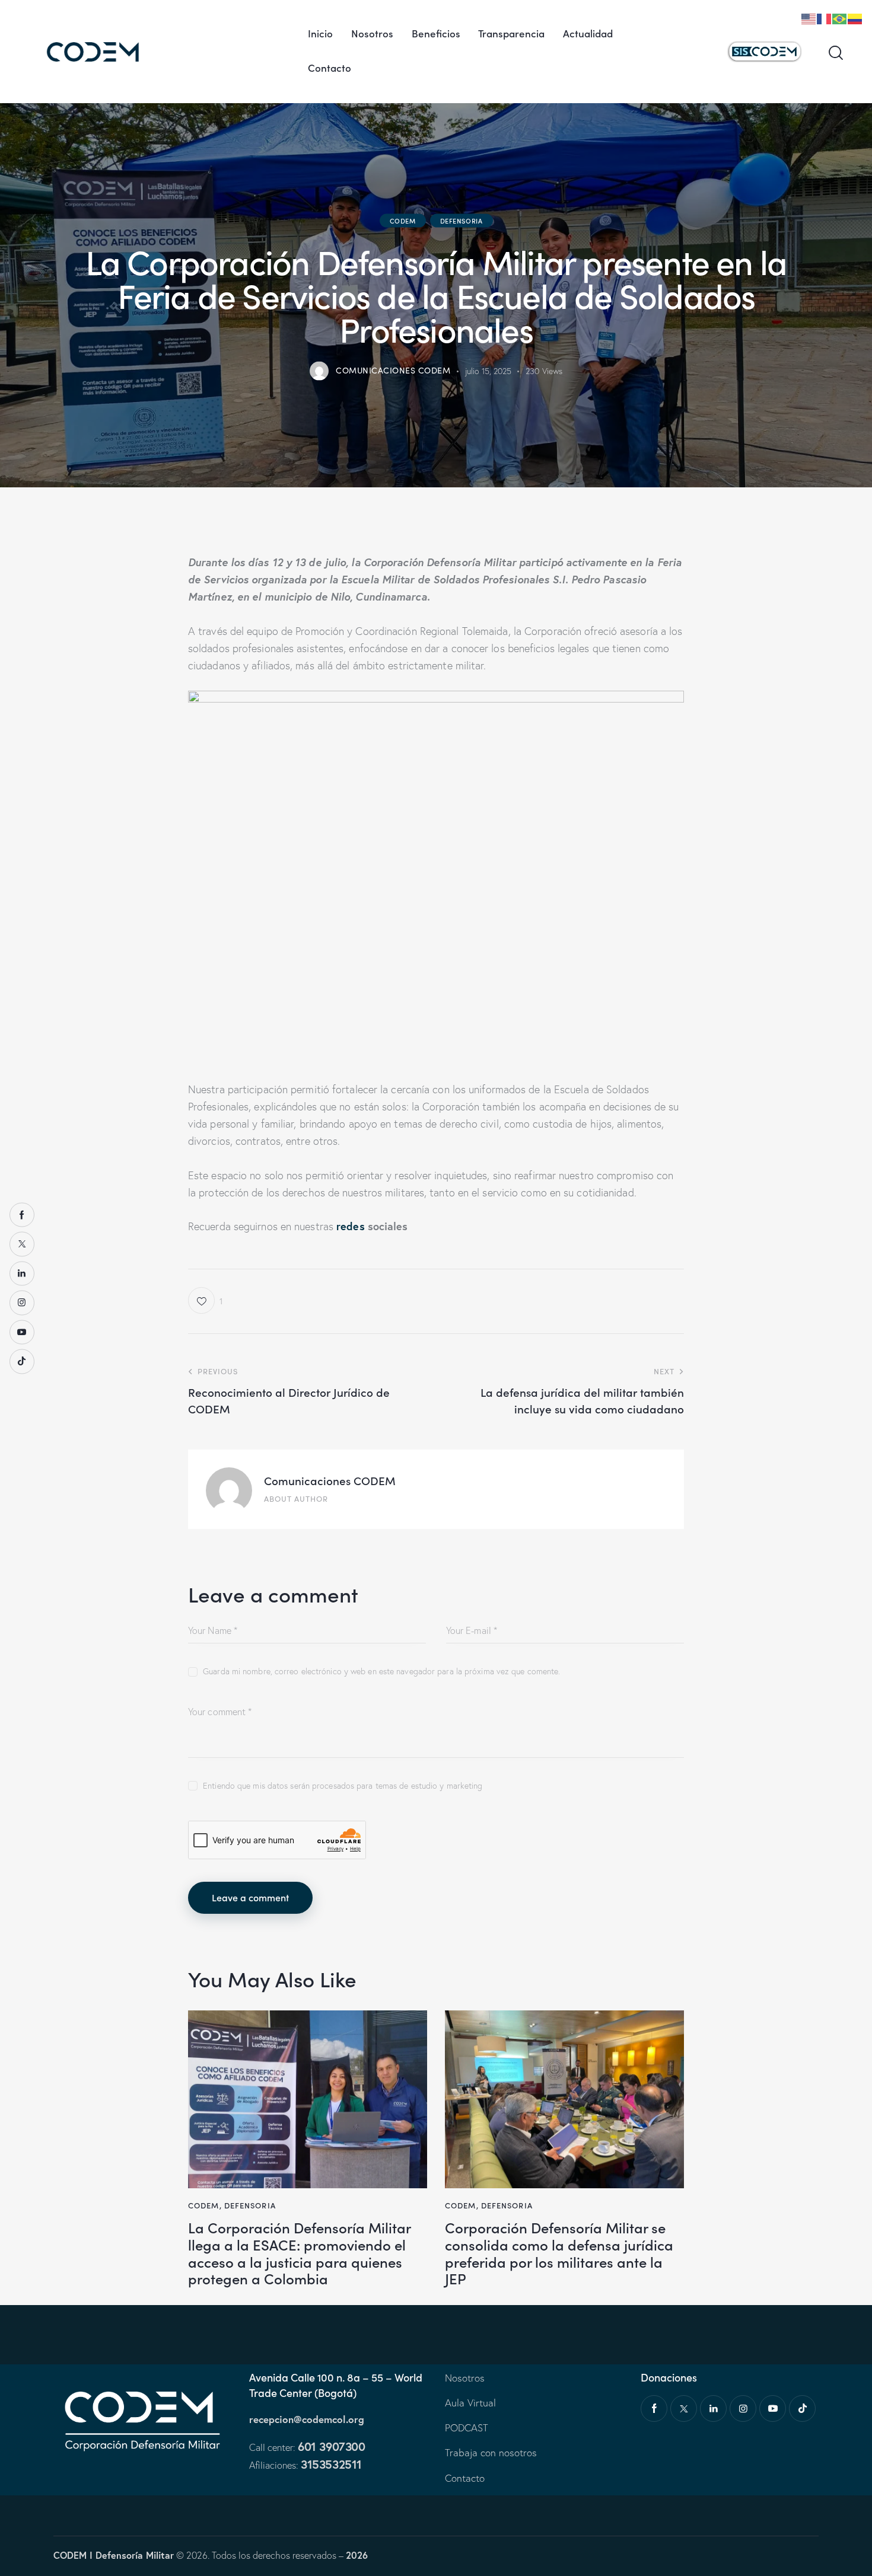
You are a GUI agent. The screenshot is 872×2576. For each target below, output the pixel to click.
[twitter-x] (684, 2409)
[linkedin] (713, 2409)
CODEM (403, 221)
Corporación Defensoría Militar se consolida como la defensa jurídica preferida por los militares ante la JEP (559, 2253)
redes (352, 1226)
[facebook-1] (654, 2409)
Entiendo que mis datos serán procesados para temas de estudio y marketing (343, 1786)
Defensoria (462, 221)
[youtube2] (773, 2409)
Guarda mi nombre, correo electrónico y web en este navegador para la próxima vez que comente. (381, 1671)
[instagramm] (743, 2409)
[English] (809, 17)
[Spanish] (855, 17)
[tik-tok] (802, 2409)
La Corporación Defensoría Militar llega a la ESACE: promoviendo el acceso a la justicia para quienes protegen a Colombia (299, 2253)
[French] (825, 17)
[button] (205, 1300)
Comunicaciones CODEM (330, 1480)
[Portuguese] (840, 17)
